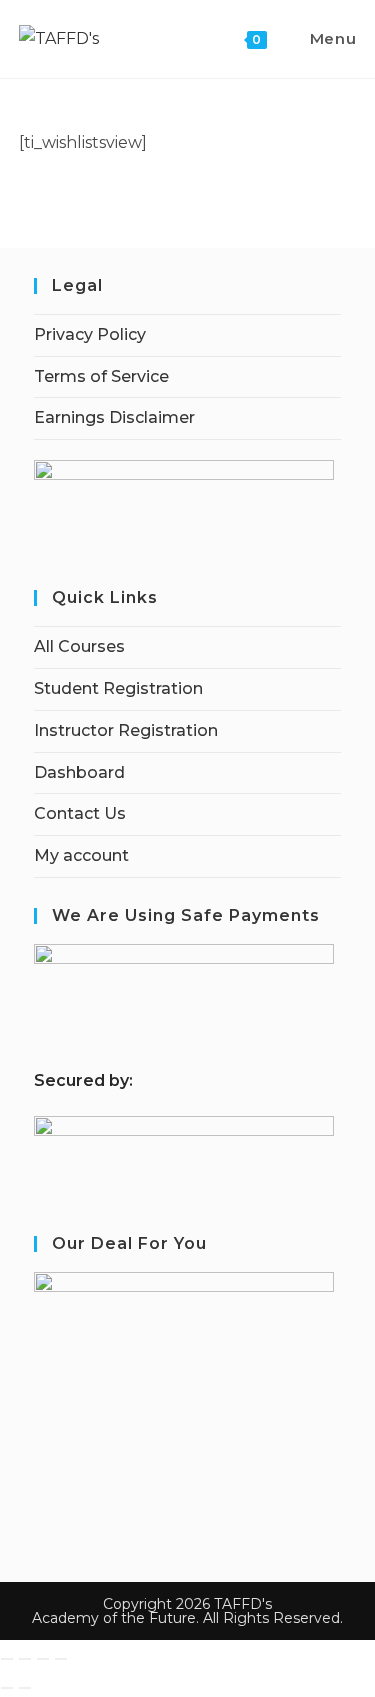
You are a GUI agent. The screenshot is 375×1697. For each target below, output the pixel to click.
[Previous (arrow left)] (7, 1688)
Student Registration (118, 688)
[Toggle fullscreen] (25, 1659)
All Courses (79, 646)
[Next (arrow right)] (25, 1688)
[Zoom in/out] (7, 1659)
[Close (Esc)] (61, 1659)
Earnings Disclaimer (114, 417)
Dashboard (79, 772)
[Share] (43, 1659)
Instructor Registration (126, 730)
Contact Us (80, 813)
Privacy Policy (90, 334)
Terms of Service (101, 376)
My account (81, 855)
